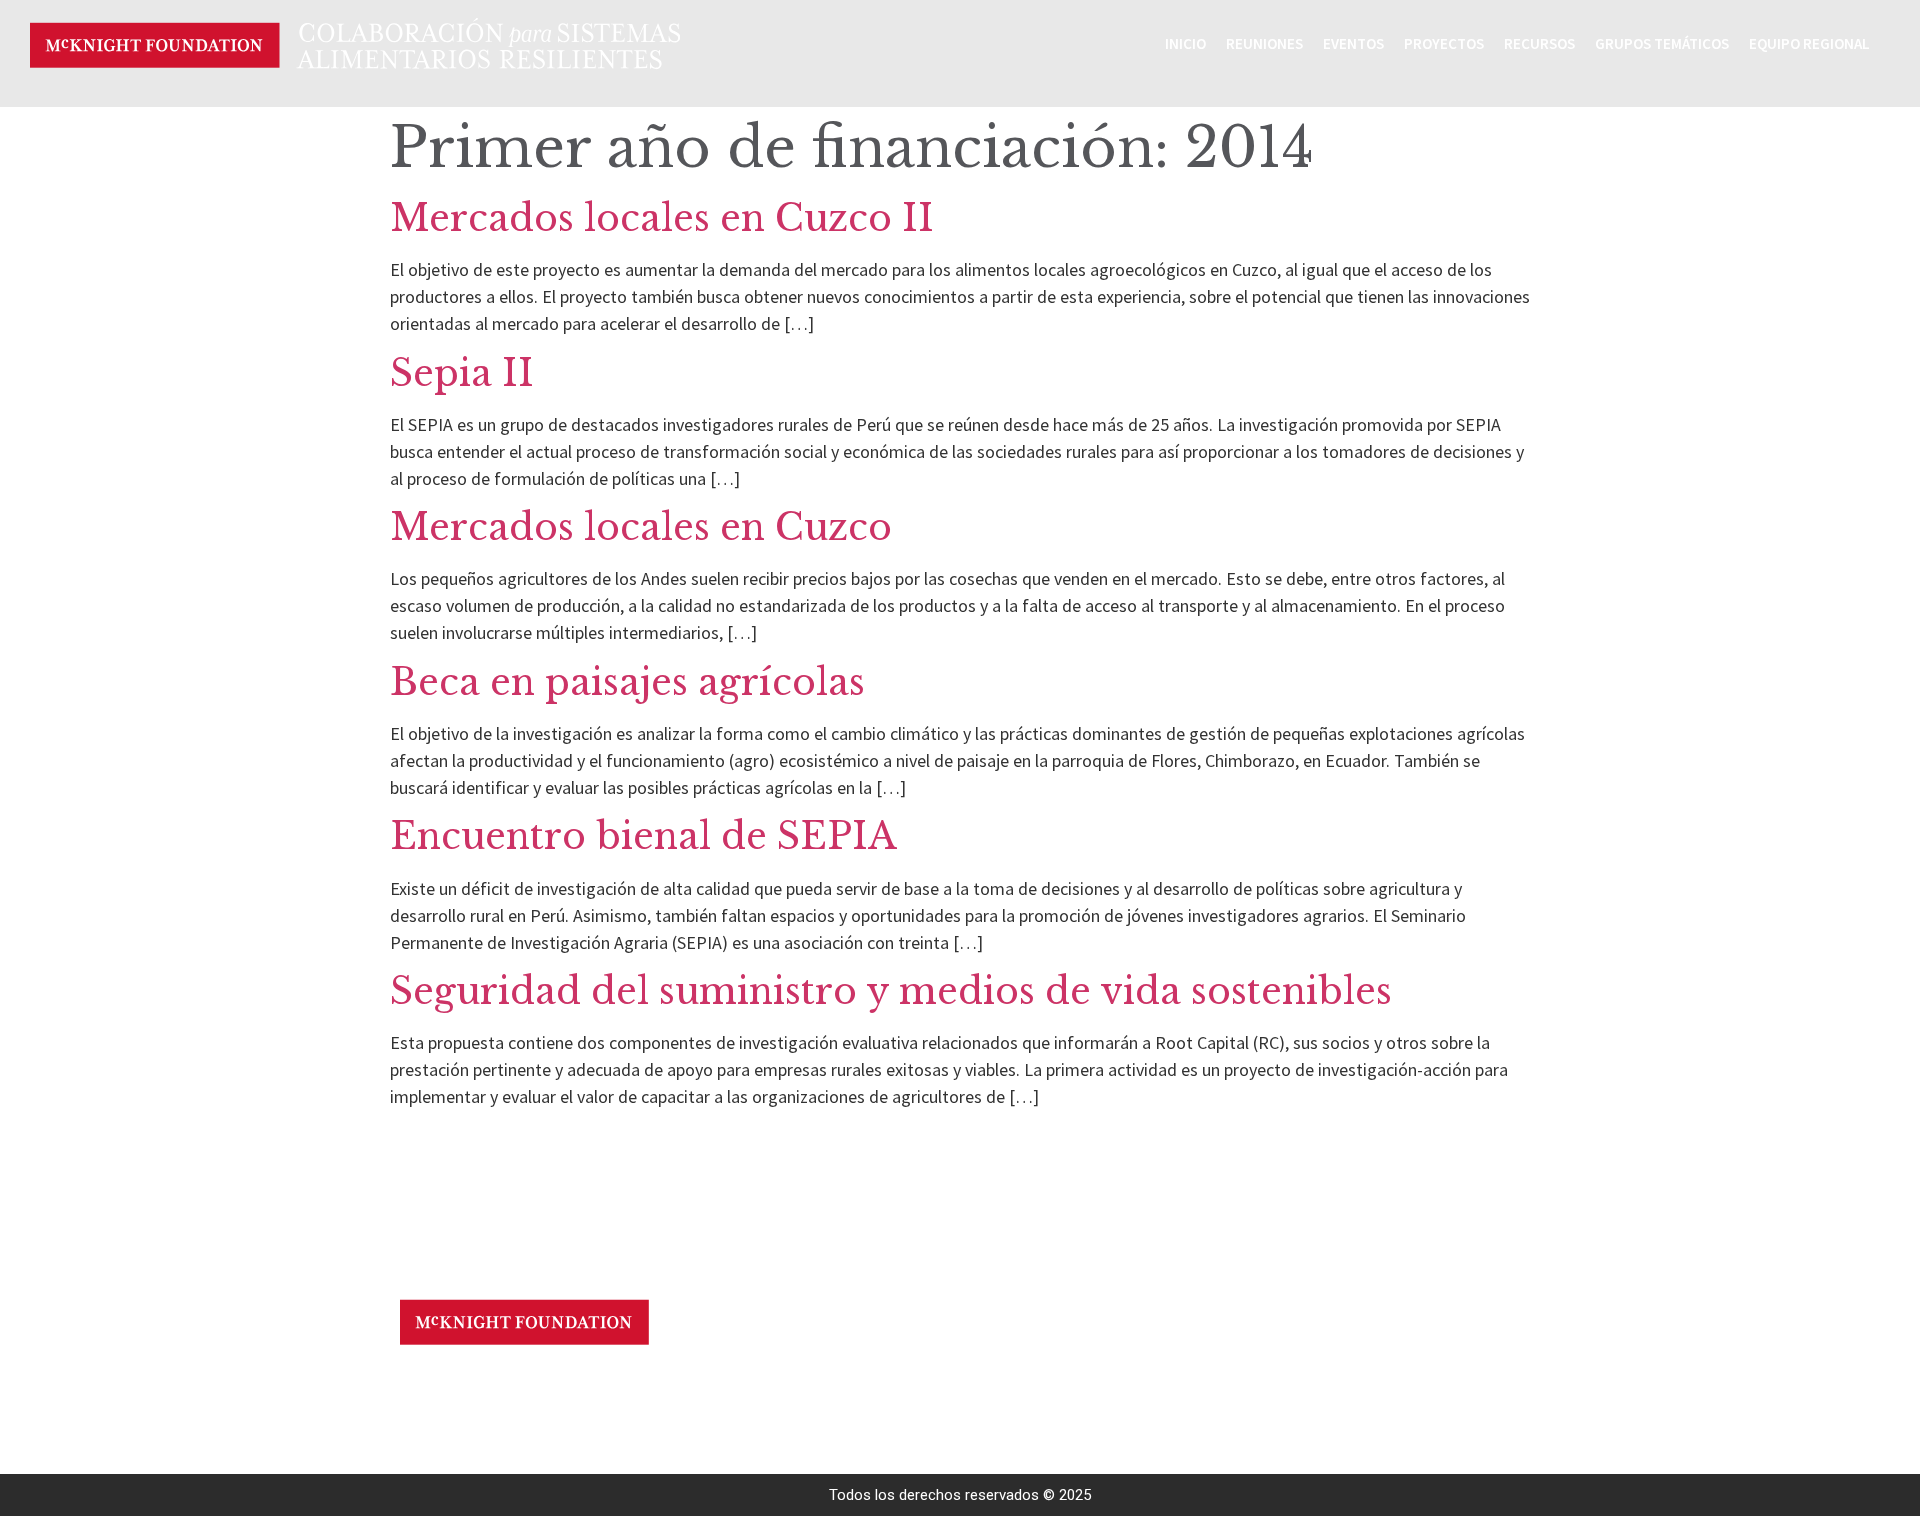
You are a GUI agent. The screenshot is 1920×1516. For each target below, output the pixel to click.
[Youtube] (427, 1386)
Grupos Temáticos (1662, 43)
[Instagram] (462, 1386)
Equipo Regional (1809, 43)
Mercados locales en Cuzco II (662, 218)
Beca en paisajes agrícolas (627, 682)
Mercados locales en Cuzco (641, 527)
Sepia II (462, 373)
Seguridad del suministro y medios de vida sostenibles (891, 991)
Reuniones (1264, 43)
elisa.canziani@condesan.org (633, 1382)
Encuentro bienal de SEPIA (643, 836)
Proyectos (1444, 43)
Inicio (1185, 43)
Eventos (1353, 43)
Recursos (1539, 43)
